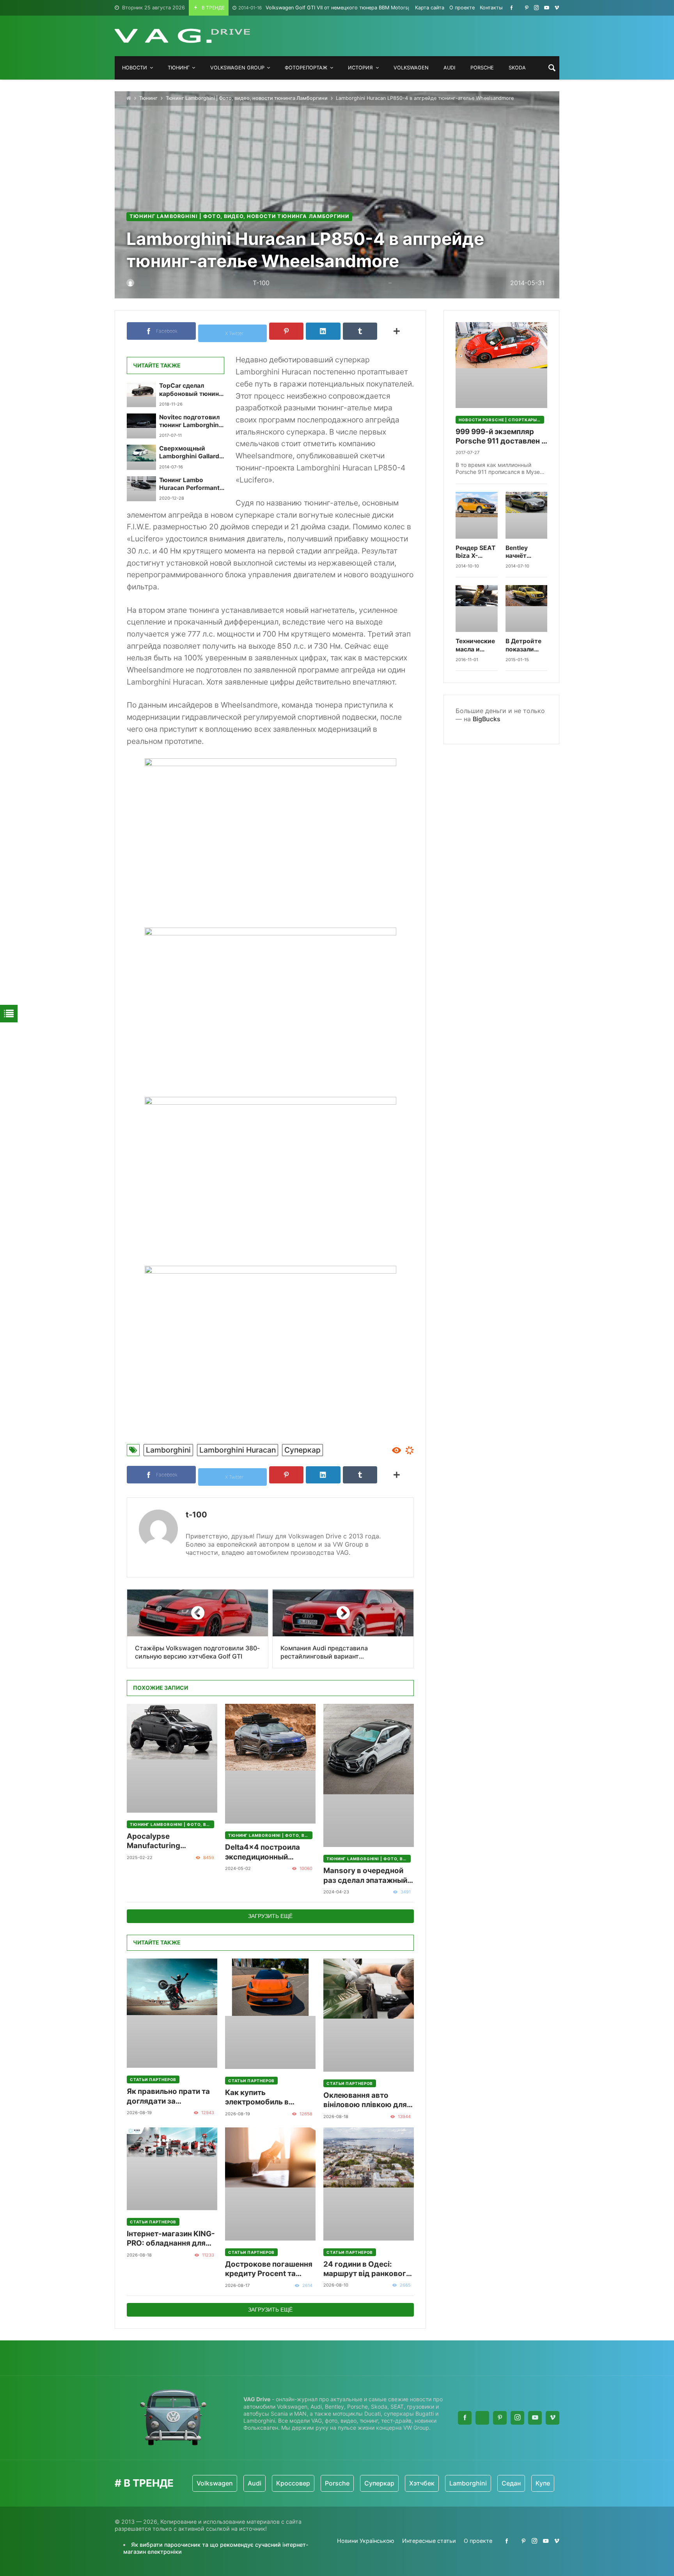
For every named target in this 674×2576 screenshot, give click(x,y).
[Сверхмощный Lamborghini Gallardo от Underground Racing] (141, 457)
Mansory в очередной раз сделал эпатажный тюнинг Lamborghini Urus (365, 1876)
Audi (214, 2483)
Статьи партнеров (153, 2079)
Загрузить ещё (270, 1916)
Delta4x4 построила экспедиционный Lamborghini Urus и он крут (266, 1852)
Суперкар (302, 1450)
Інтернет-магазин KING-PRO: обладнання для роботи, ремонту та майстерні (171, 2239)
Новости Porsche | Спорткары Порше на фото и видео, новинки (501, 420)
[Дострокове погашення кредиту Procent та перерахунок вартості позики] (270, 2184)
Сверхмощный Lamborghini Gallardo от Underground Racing (191, 453)
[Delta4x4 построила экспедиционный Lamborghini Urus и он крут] (270, 1764)
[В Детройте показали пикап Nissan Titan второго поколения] (527, 609)
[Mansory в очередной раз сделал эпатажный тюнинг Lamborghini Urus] (369, 1776)
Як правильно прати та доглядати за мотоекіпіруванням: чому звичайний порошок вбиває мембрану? (168, 2096)
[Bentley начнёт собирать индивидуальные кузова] (527, 515)
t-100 (196, 1515)
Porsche (297, 2483)
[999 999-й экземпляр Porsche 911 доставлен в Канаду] (501, 365)
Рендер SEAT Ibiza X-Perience (475, 552)
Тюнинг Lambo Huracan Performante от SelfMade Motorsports (191, 484)
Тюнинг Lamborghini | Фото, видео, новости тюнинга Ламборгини (247, 98)
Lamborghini (168, 1450)
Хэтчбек (381, 2483)
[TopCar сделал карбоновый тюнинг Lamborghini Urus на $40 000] (141, 394)
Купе (502, 2483)
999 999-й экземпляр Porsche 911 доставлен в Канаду (501, 437)
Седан (471, 2483)
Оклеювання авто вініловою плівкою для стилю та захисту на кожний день (365, 2100)
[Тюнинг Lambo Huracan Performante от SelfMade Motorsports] (141, 489)
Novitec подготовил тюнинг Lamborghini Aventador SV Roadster (190, 421)
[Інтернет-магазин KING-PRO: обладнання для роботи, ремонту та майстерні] (172, 2169)
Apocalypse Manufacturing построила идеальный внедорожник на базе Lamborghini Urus (168, 1841)
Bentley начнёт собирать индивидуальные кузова (527, 552)
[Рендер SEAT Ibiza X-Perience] (477, 515)
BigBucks (487, 719)
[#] (512, 8)
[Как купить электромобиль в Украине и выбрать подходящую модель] (270, 2014)
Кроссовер (253, 2483)
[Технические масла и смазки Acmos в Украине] (477, 609)
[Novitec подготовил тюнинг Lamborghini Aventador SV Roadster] (141, 426)
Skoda (534, 2483)
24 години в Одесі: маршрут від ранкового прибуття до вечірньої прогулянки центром (367, 2269)
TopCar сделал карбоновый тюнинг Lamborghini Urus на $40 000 (190, 390)
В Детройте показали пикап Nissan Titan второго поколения (525, 645)
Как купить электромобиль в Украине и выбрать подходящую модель (265, 2098)
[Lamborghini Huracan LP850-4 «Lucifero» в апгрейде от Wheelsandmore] (270, 837)
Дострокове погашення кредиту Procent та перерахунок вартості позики (269, 2269)
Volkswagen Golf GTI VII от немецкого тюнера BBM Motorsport (328, 8)
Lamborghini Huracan (238, 1450)
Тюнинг (148, 98)
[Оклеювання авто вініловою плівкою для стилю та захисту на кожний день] (369, 2015)
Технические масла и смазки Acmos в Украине (475, 645)
